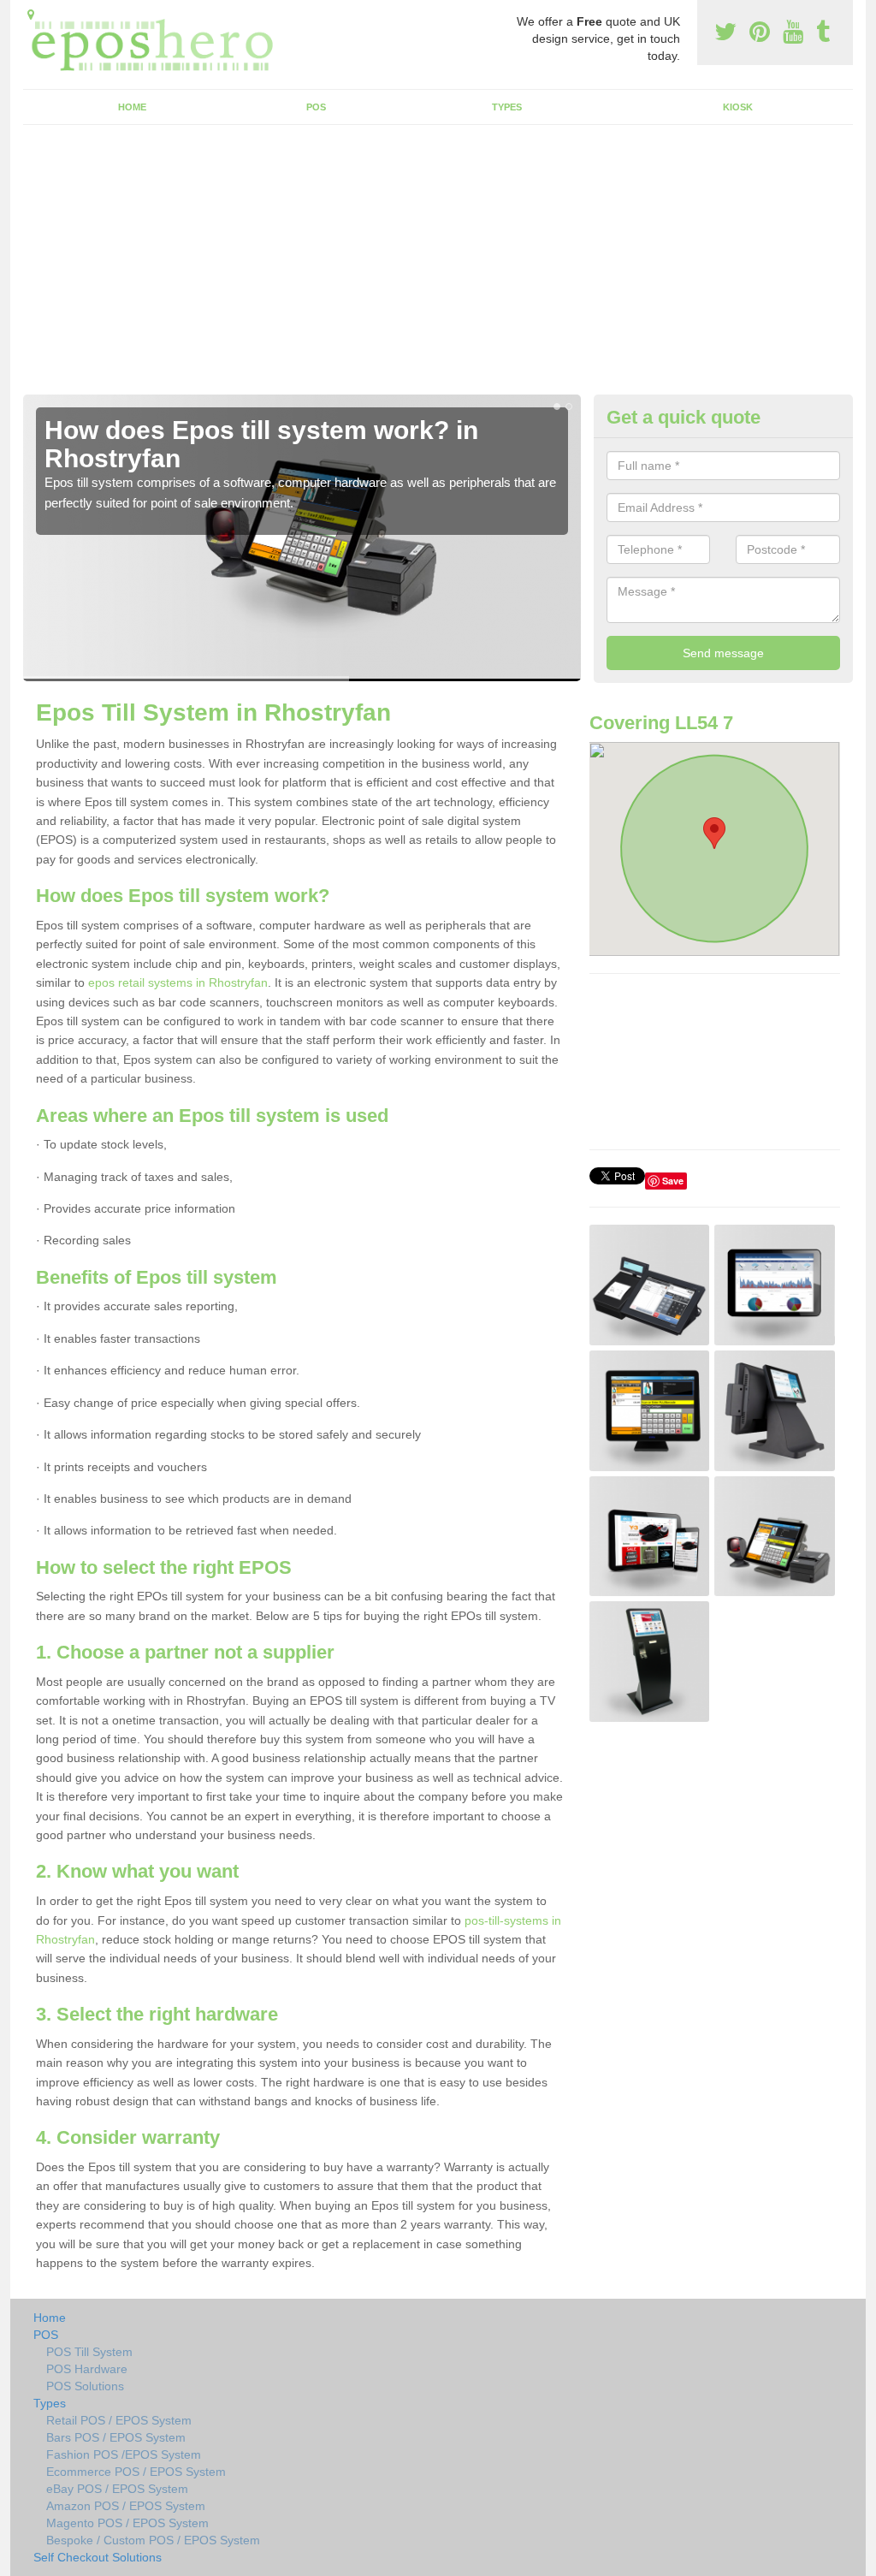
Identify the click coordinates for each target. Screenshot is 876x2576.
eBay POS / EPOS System (117, 2489)
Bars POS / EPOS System (116, 2437)
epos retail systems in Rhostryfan (178, 982)
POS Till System (89, 2352)
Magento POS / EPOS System (127, 2523)
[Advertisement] (438, 266)
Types (507, 107)
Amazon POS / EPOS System (126, 2506)
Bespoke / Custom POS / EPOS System (153, 2540)
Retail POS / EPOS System (119, 2420)
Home (132, 107)
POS (316, 107)
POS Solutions (85, 2386)
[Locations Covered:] (31, 15)
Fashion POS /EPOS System (124, 2454)
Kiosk (738, 107)
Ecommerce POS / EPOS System (136, 2472)
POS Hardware (87, 2369)
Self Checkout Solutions (98, 2557)
